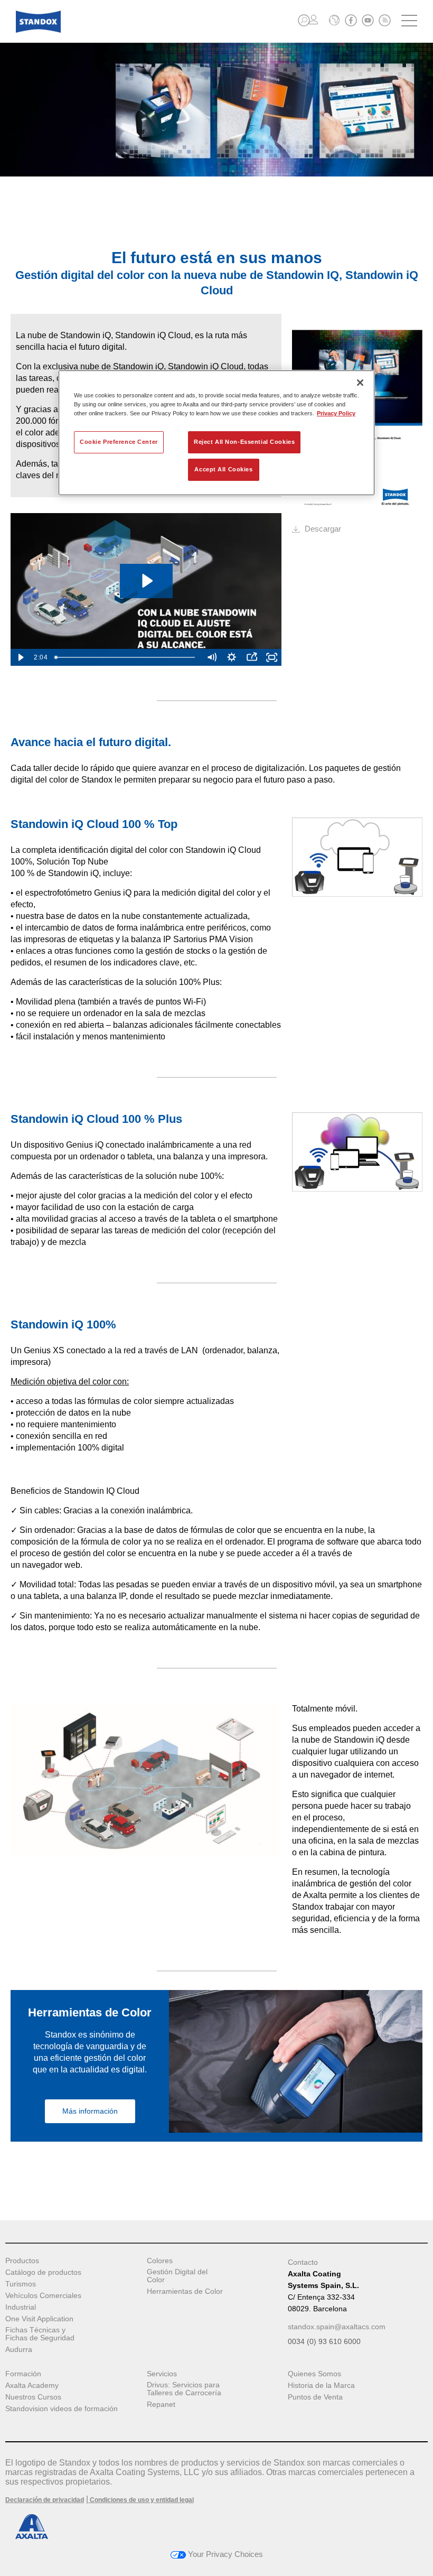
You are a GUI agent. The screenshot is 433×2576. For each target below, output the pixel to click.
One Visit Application (39, 2319)
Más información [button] (90, 2111)
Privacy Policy (336, 413)
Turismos (21, 2284)
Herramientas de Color (185, 2291)
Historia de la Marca (321, 2386)
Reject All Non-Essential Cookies (244, 442)
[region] (216, 433)
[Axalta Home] (38, 30)
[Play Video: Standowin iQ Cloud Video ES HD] (146, 581)
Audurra (19, 2350)
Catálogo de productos (43, 2272)
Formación (23, 2374)
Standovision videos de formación (62, 2409)
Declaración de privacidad (45, 2500)
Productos (22, 2261)
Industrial (21, 2307)
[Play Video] (21, 657)
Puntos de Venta (315, 2397)
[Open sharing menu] (251, 657)
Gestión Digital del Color (177, 2276)
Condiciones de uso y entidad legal (141, 2500)
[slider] (126, 657)
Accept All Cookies (223, 469)
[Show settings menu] (231, 657)
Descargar (323, 529)
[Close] (360, 383)
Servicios (162, 2374)
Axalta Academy (32, 2386)
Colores (160, 2261)
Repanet (161, 2405)
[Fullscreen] (271, 657)
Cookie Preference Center (119, 442)
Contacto (303, 2262)
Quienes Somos (314, 2374)
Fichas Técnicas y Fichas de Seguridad (40, 2334)
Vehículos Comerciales (43, 2296)
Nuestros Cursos (33, 2397)
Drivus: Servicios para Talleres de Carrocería (184, 2389)
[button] (304, 20)
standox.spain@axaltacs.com (337, 2327)
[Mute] (211, 657)
